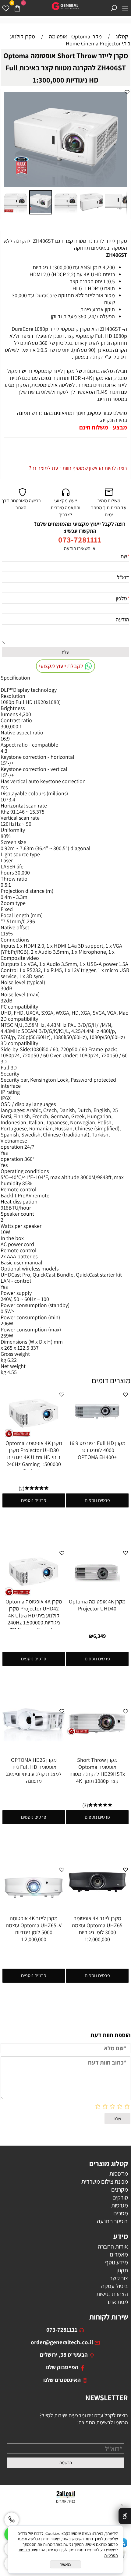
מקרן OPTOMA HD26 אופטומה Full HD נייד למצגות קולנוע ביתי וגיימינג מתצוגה (34, 1770)
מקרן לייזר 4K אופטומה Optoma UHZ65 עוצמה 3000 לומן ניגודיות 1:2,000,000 (97, 1929)
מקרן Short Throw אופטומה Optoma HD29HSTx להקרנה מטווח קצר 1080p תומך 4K (97, 1770)
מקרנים (120, 2189)
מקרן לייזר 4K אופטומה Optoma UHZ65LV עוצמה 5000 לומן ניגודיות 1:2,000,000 (34, 1929)
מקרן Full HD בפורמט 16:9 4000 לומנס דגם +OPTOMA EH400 (97, 1450)
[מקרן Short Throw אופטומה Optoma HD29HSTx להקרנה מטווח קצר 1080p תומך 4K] (97, 1734)
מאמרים (119, 2254)
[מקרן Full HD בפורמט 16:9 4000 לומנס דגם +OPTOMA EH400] (97, 1431)
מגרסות (120, 2205)
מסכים (121, 2213)
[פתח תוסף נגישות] (125, 2516)
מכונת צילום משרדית (105, 2182)
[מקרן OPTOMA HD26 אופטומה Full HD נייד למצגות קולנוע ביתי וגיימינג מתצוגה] (34, 1739)
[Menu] (125, 8)
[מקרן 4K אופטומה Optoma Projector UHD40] (97, 1594)
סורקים (120, 2197)
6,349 (99, 1636)
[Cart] (17, 8)
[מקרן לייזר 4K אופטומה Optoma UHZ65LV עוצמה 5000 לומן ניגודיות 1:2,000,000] (34, 1906)
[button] (122, 98)
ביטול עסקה (115, 2286)
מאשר (65, 2564)
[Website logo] (65, 6)
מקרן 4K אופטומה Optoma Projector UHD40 (97, 1605)
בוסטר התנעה (112, 2221)
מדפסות (119, 2174)
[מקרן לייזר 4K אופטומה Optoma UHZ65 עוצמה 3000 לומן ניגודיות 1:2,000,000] (97, 1896)
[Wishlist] (6, 8)
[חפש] (114, 8)
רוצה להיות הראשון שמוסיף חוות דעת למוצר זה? (78, 468)
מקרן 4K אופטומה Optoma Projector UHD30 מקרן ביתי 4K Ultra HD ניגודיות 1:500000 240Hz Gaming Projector (34, 1457)
